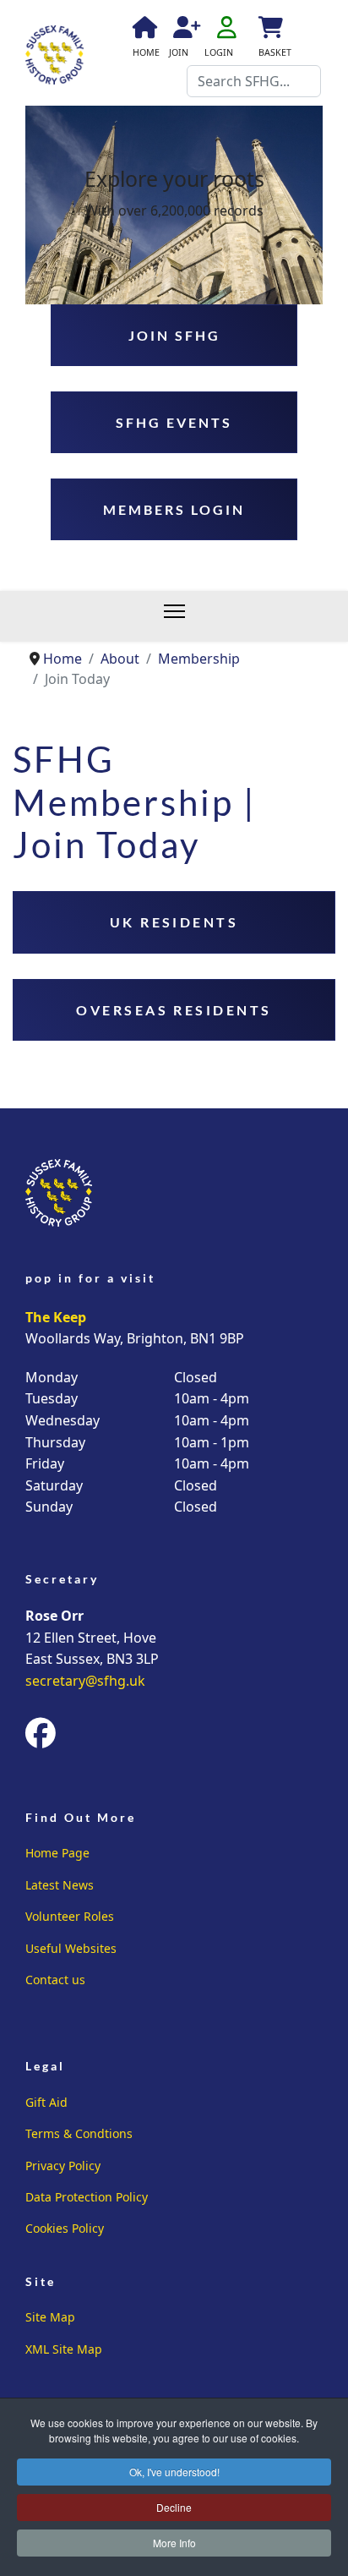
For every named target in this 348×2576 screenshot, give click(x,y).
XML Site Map (64, 2349)
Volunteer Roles (70, 1916)
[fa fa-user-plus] (184, 30)
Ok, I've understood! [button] (174, 2472)
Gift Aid (46, 2102)
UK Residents (174, 922)
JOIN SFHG (174, 335)
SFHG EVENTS (174, 422)
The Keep (56, 1317)
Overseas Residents (174, 1010)
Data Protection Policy (87, 2197)
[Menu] (183, 616)
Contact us (55, 1980)
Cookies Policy (65, 2228)
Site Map (50, 2317)
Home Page (57, 1853)
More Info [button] (174, 2543)
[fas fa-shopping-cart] (269, 30)
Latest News (60, 1885)
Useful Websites (71, 1948)
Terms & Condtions (79, 2133)
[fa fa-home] (144, 30)
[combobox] (254, 81)
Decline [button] (174, 2507)
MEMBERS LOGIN (174, 509)
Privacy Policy (63, 2166)
